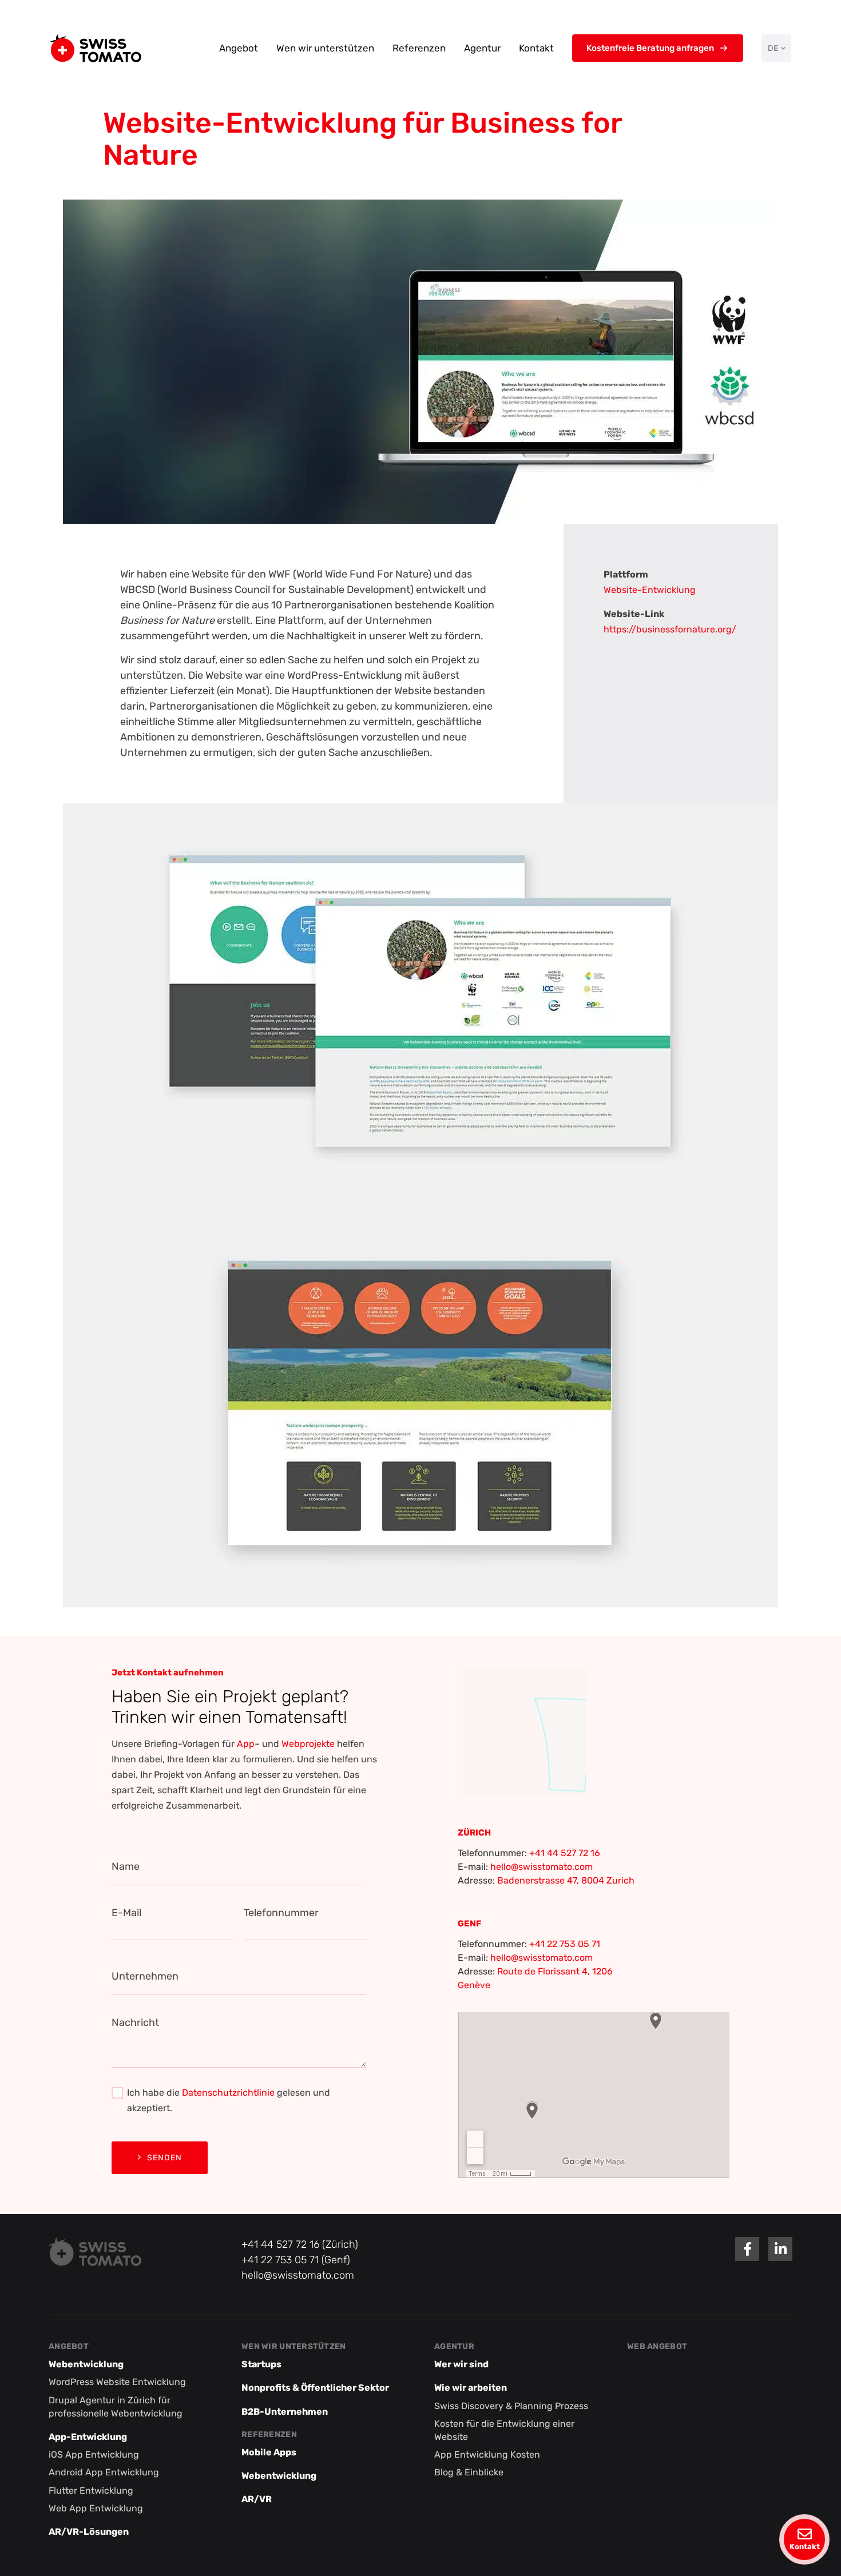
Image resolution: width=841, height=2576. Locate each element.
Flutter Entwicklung (91, 2491)
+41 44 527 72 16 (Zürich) (300, 2244)
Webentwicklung (86, 2364)
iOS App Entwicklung (94, 2454)
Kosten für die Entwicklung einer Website (504, 2430)
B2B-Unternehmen (285, 2412)
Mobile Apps (269, 2452)
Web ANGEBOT (657, 2346)
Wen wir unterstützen (325, 48)
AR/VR (257, 2499)
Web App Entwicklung (96, 2508)
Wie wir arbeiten (471, 2388)
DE (773, 48)
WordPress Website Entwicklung (117, 2382)
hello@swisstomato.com (542, 1867)
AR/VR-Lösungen (89, 2532)
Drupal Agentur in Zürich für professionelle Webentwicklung (116, 2407)
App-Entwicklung (88, 2437)
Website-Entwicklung (650, 590)
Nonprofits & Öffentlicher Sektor (315, 2388)
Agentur (482, 48)
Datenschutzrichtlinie (228, 2093)
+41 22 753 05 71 (565, 1944)
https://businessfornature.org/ (670, 629)
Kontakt (536, 48)
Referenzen (419, 48)
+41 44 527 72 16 (565, 1853)
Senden (164, 2158)
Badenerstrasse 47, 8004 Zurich (566, 1880)
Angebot (239, 48)
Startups (261, 2364)
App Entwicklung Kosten (487, 2454)
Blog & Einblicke (469, 2472)
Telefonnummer (281, 1913)
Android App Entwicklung (104, 2472)
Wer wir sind (461, 2364)
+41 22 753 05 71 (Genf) (296, 2260)
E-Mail (126, 1913)
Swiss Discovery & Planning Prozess (511, 2406)
